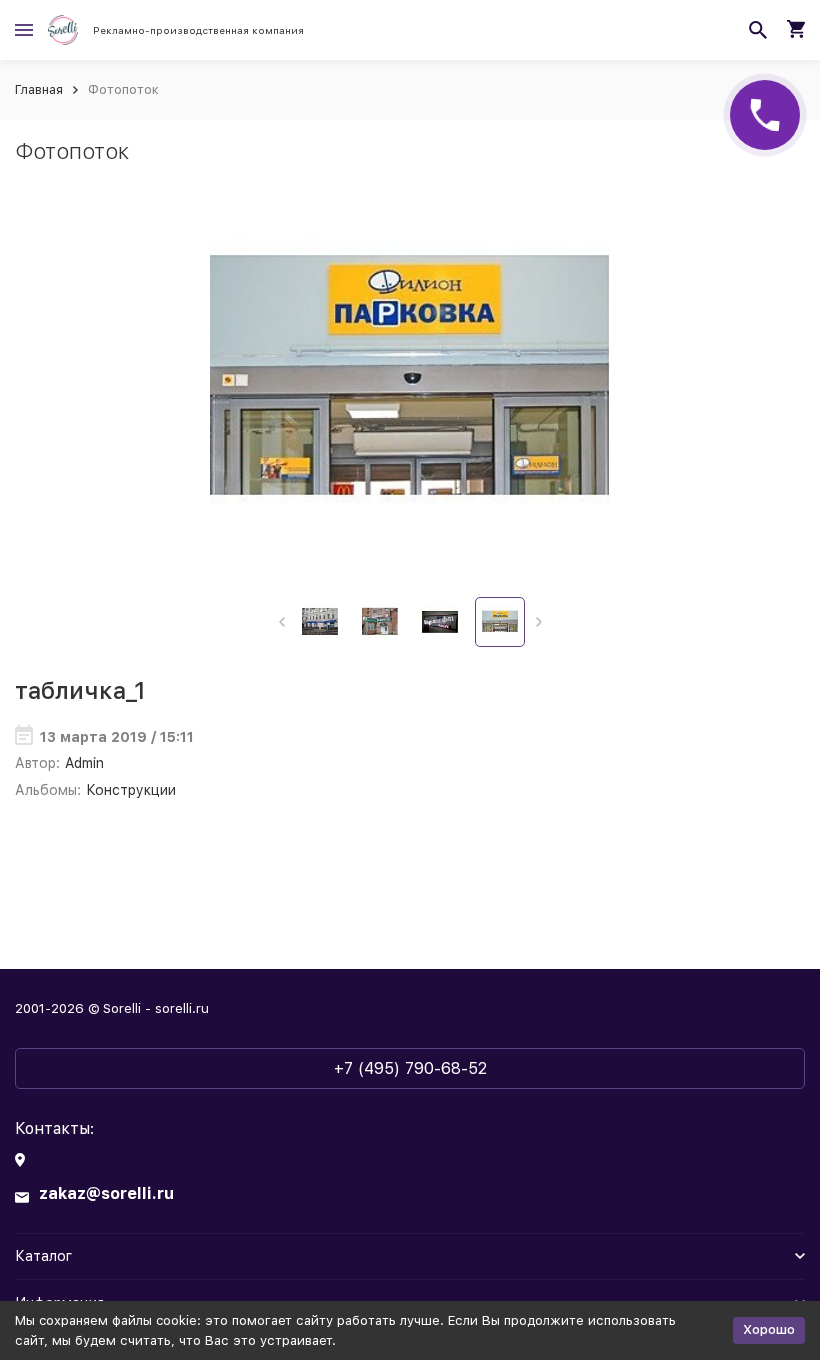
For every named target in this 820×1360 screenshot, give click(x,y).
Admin (84, 763)
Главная (39, 89)
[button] (281, 622)
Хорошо (769, 1329)
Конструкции (131, 790)
